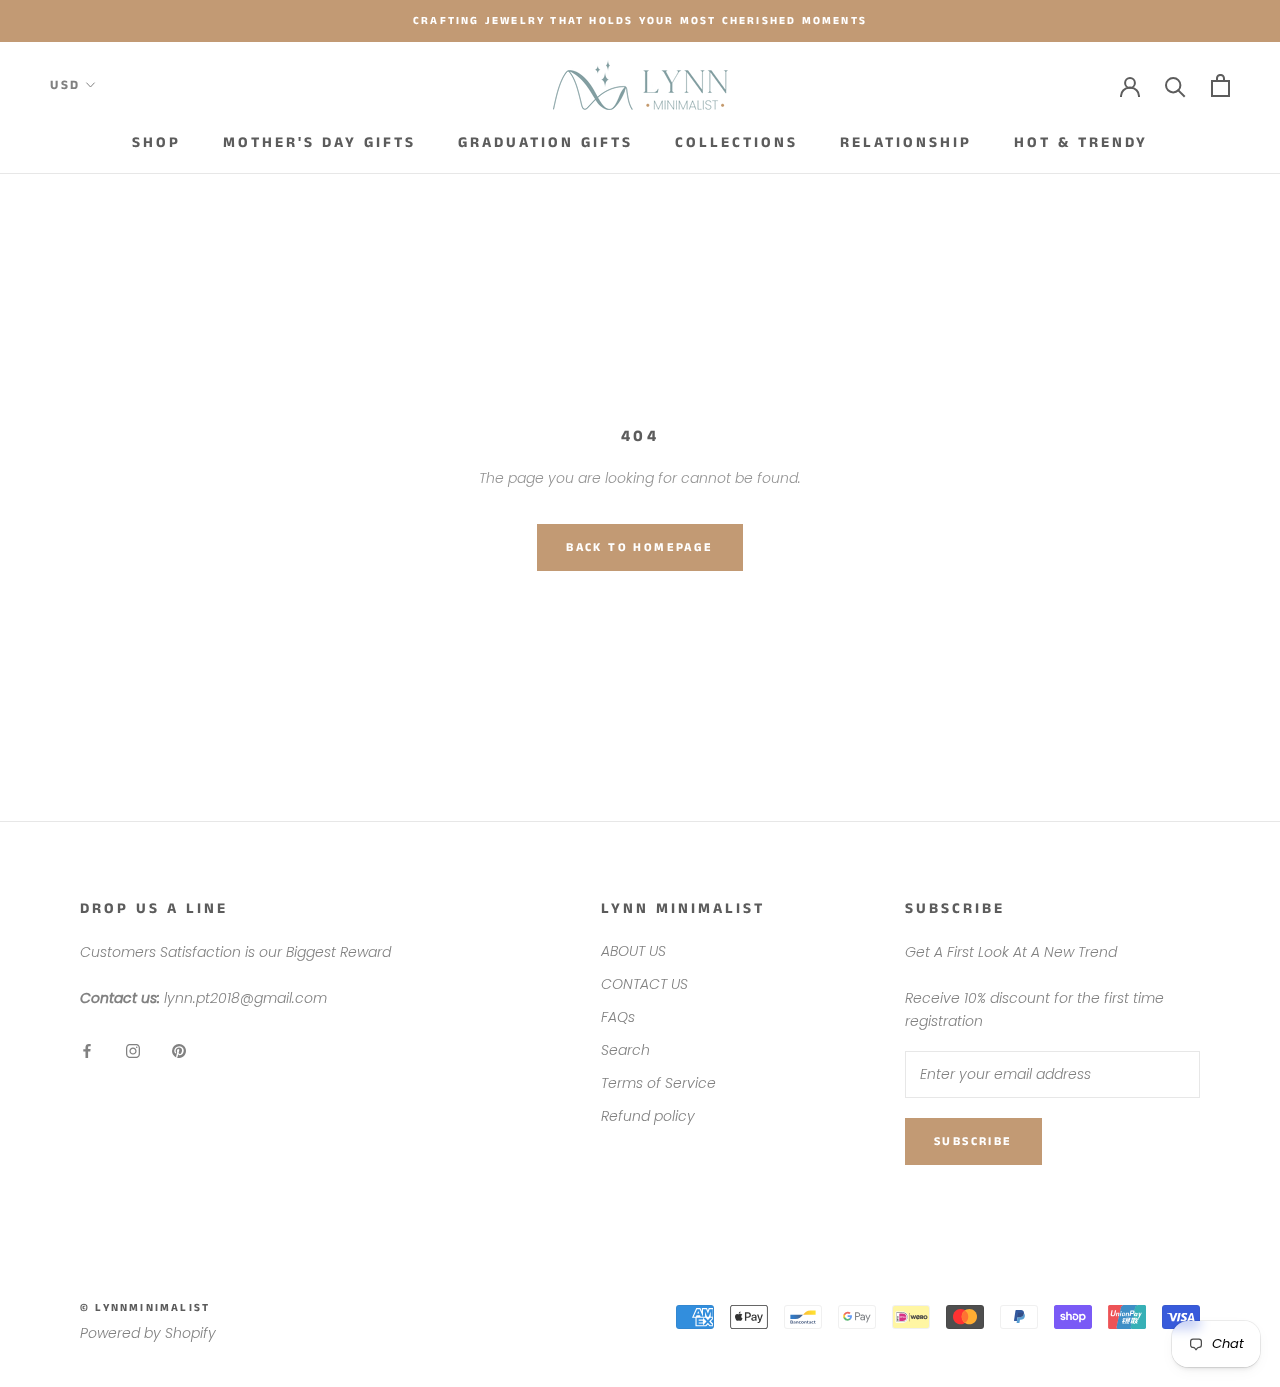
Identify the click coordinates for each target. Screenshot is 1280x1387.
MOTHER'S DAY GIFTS (319, 142)
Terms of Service (658, 1083)
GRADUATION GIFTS (545, 142)
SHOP (156, 142)
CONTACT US (644, 984)
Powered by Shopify (148, 1333)
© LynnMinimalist (145, 1308)
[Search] (1175, 85)
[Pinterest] (179, 1049)
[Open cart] (1220, 85)
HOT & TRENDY (1081, 142)
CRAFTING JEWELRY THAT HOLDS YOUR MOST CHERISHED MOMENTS (640, 21)
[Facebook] (87, 1049)
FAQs (618, 1017)
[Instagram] (133, 1049)
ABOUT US (633, 951)
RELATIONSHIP (906, 142)
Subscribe (973, 1141)
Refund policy (648, 1116)
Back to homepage (639, 547)
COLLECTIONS (736, 142)
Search (625, 1050)
